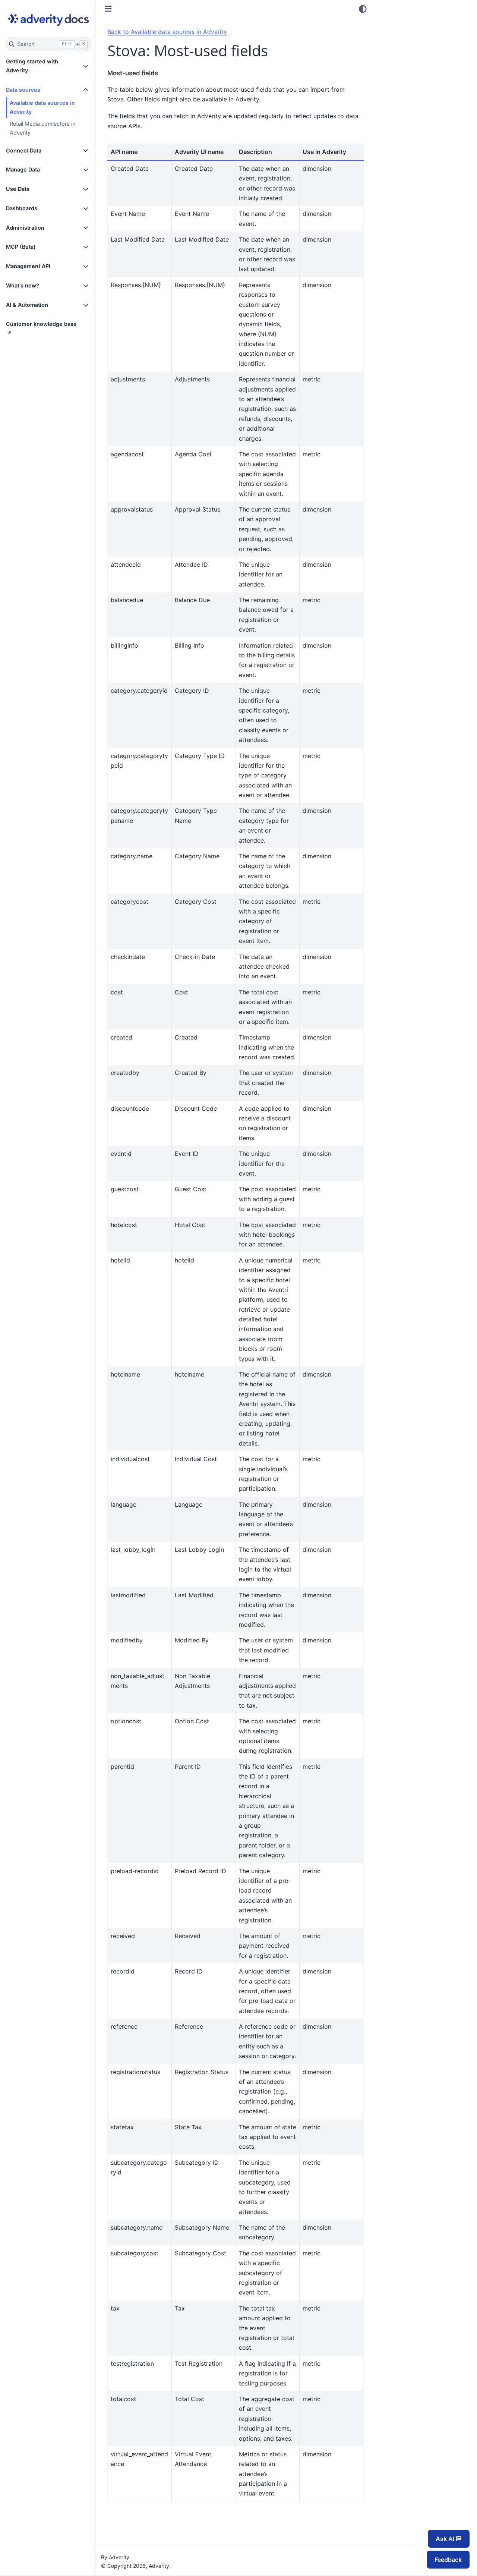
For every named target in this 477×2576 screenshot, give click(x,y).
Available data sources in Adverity (42, 107)
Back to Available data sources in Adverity (167, 32)
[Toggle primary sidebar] (108, 9)
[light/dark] (363, 9)
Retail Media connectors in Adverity (42, 128)
